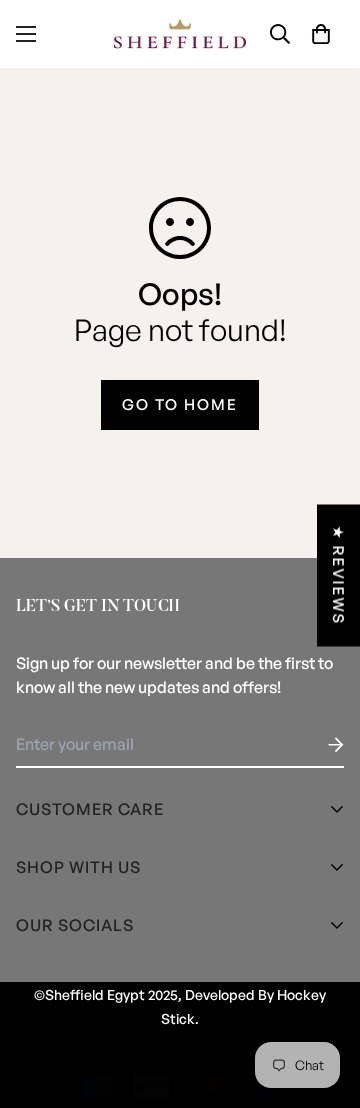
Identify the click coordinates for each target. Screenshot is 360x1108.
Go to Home (180, 404)
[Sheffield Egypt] (180, 34)
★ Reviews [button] (338, 576)
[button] (321, 34)
